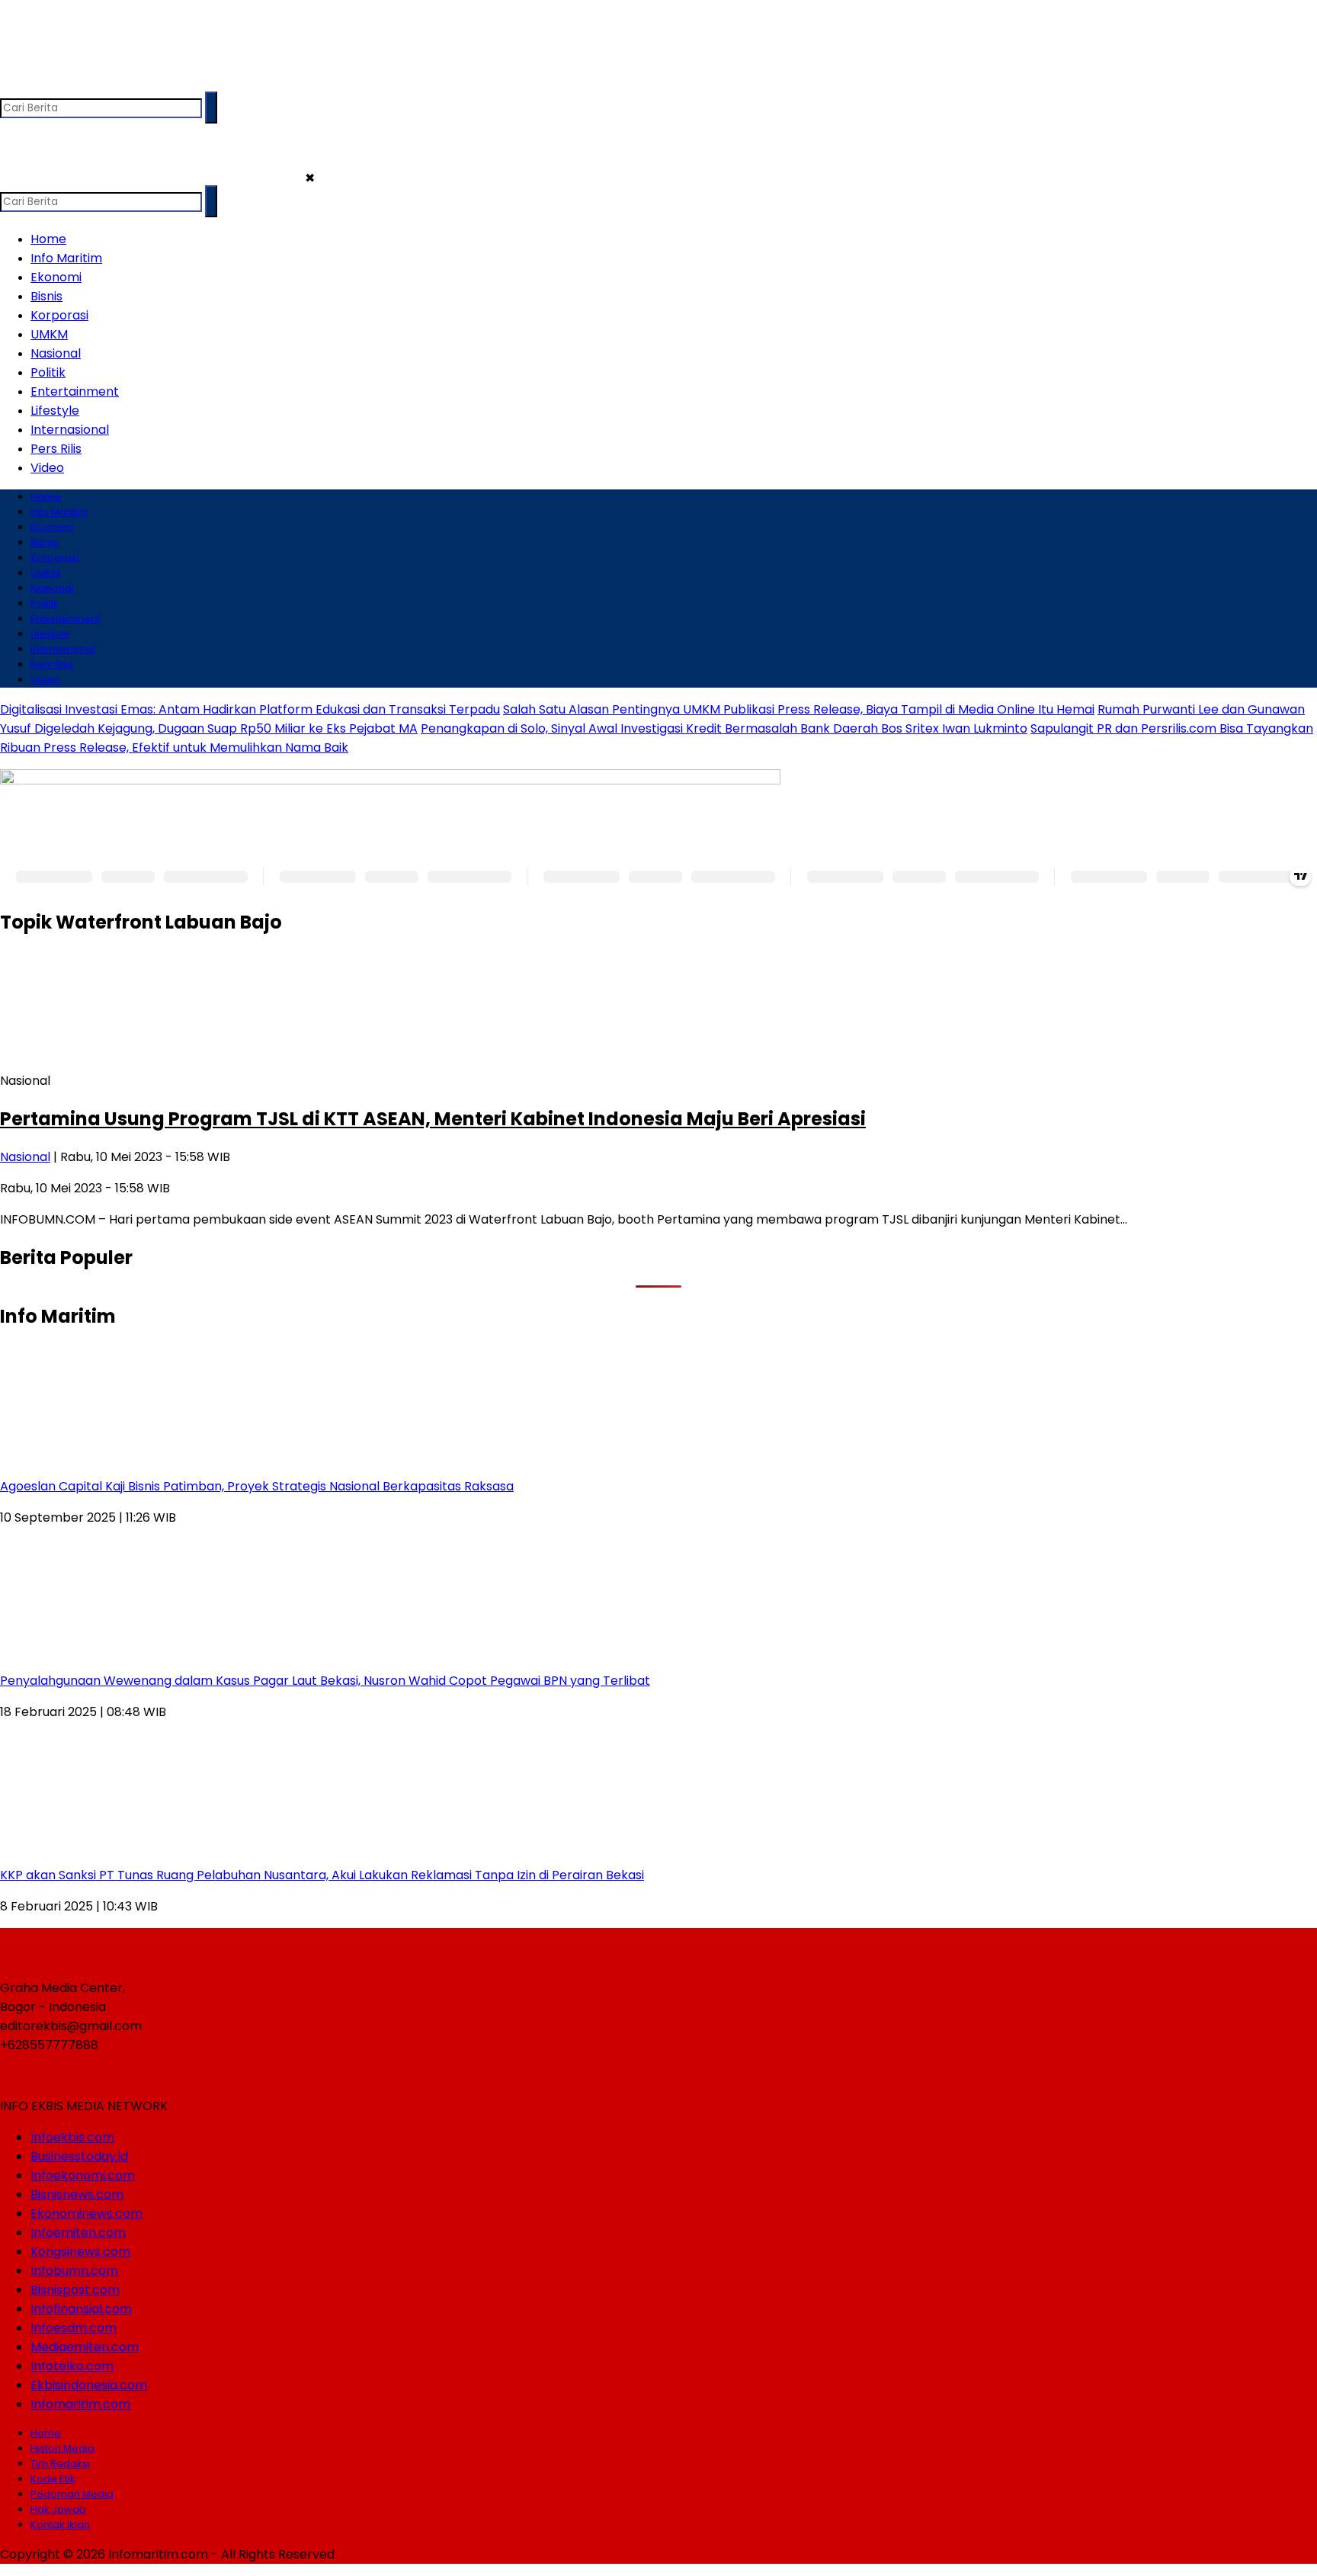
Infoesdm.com (74, 2328)
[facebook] (13, 84)
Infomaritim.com (80, 2404)
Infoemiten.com (78, 2233)
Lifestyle (55, 411)
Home (48, 239)
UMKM (49, 334)
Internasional (70, 430)
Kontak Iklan (60, 2525)
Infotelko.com (72, 2366)
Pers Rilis (56, 449)
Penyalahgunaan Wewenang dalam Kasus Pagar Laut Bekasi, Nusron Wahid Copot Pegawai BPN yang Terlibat (325, 1681)
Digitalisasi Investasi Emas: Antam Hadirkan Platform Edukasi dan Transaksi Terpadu (250, 709)
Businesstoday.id (79, 2156)
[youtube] (103, 84)
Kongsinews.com (80, 2252)
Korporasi (59, 315)
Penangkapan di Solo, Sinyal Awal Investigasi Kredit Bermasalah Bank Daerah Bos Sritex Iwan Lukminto (724, 728)
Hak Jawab (58, 2509)
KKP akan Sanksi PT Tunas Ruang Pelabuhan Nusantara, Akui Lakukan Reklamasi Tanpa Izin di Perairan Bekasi (322, 1875)
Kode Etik (53, 2479)
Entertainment (75, 391)
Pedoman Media (72, 2494)
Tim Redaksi (60, 2464)
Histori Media (62, 2448)
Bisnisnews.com (77, 2194)
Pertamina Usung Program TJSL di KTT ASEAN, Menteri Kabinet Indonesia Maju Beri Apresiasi (433, 1119)
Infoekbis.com (72, 2137)
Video (47, 468)
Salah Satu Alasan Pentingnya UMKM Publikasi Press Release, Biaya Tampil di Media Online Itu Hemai (799, 709)
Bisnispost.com (75, 2290)
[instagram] (73, 84)
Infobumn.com (74, 2271)
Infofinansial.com (81, 2309)
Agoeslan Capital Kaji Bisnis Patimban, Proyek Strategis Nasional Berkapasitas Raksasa (257, 1486)
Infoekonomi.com (83, 2175)
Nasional (56, 353)
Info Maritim (66, 258)
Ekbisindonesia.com (89, 2385)
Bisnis (46, 296)
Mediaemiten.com (85, 2347)
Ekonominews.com (87, 2213)
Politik (48, 372)
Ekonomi (56, 277)
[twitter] (43, 84)
